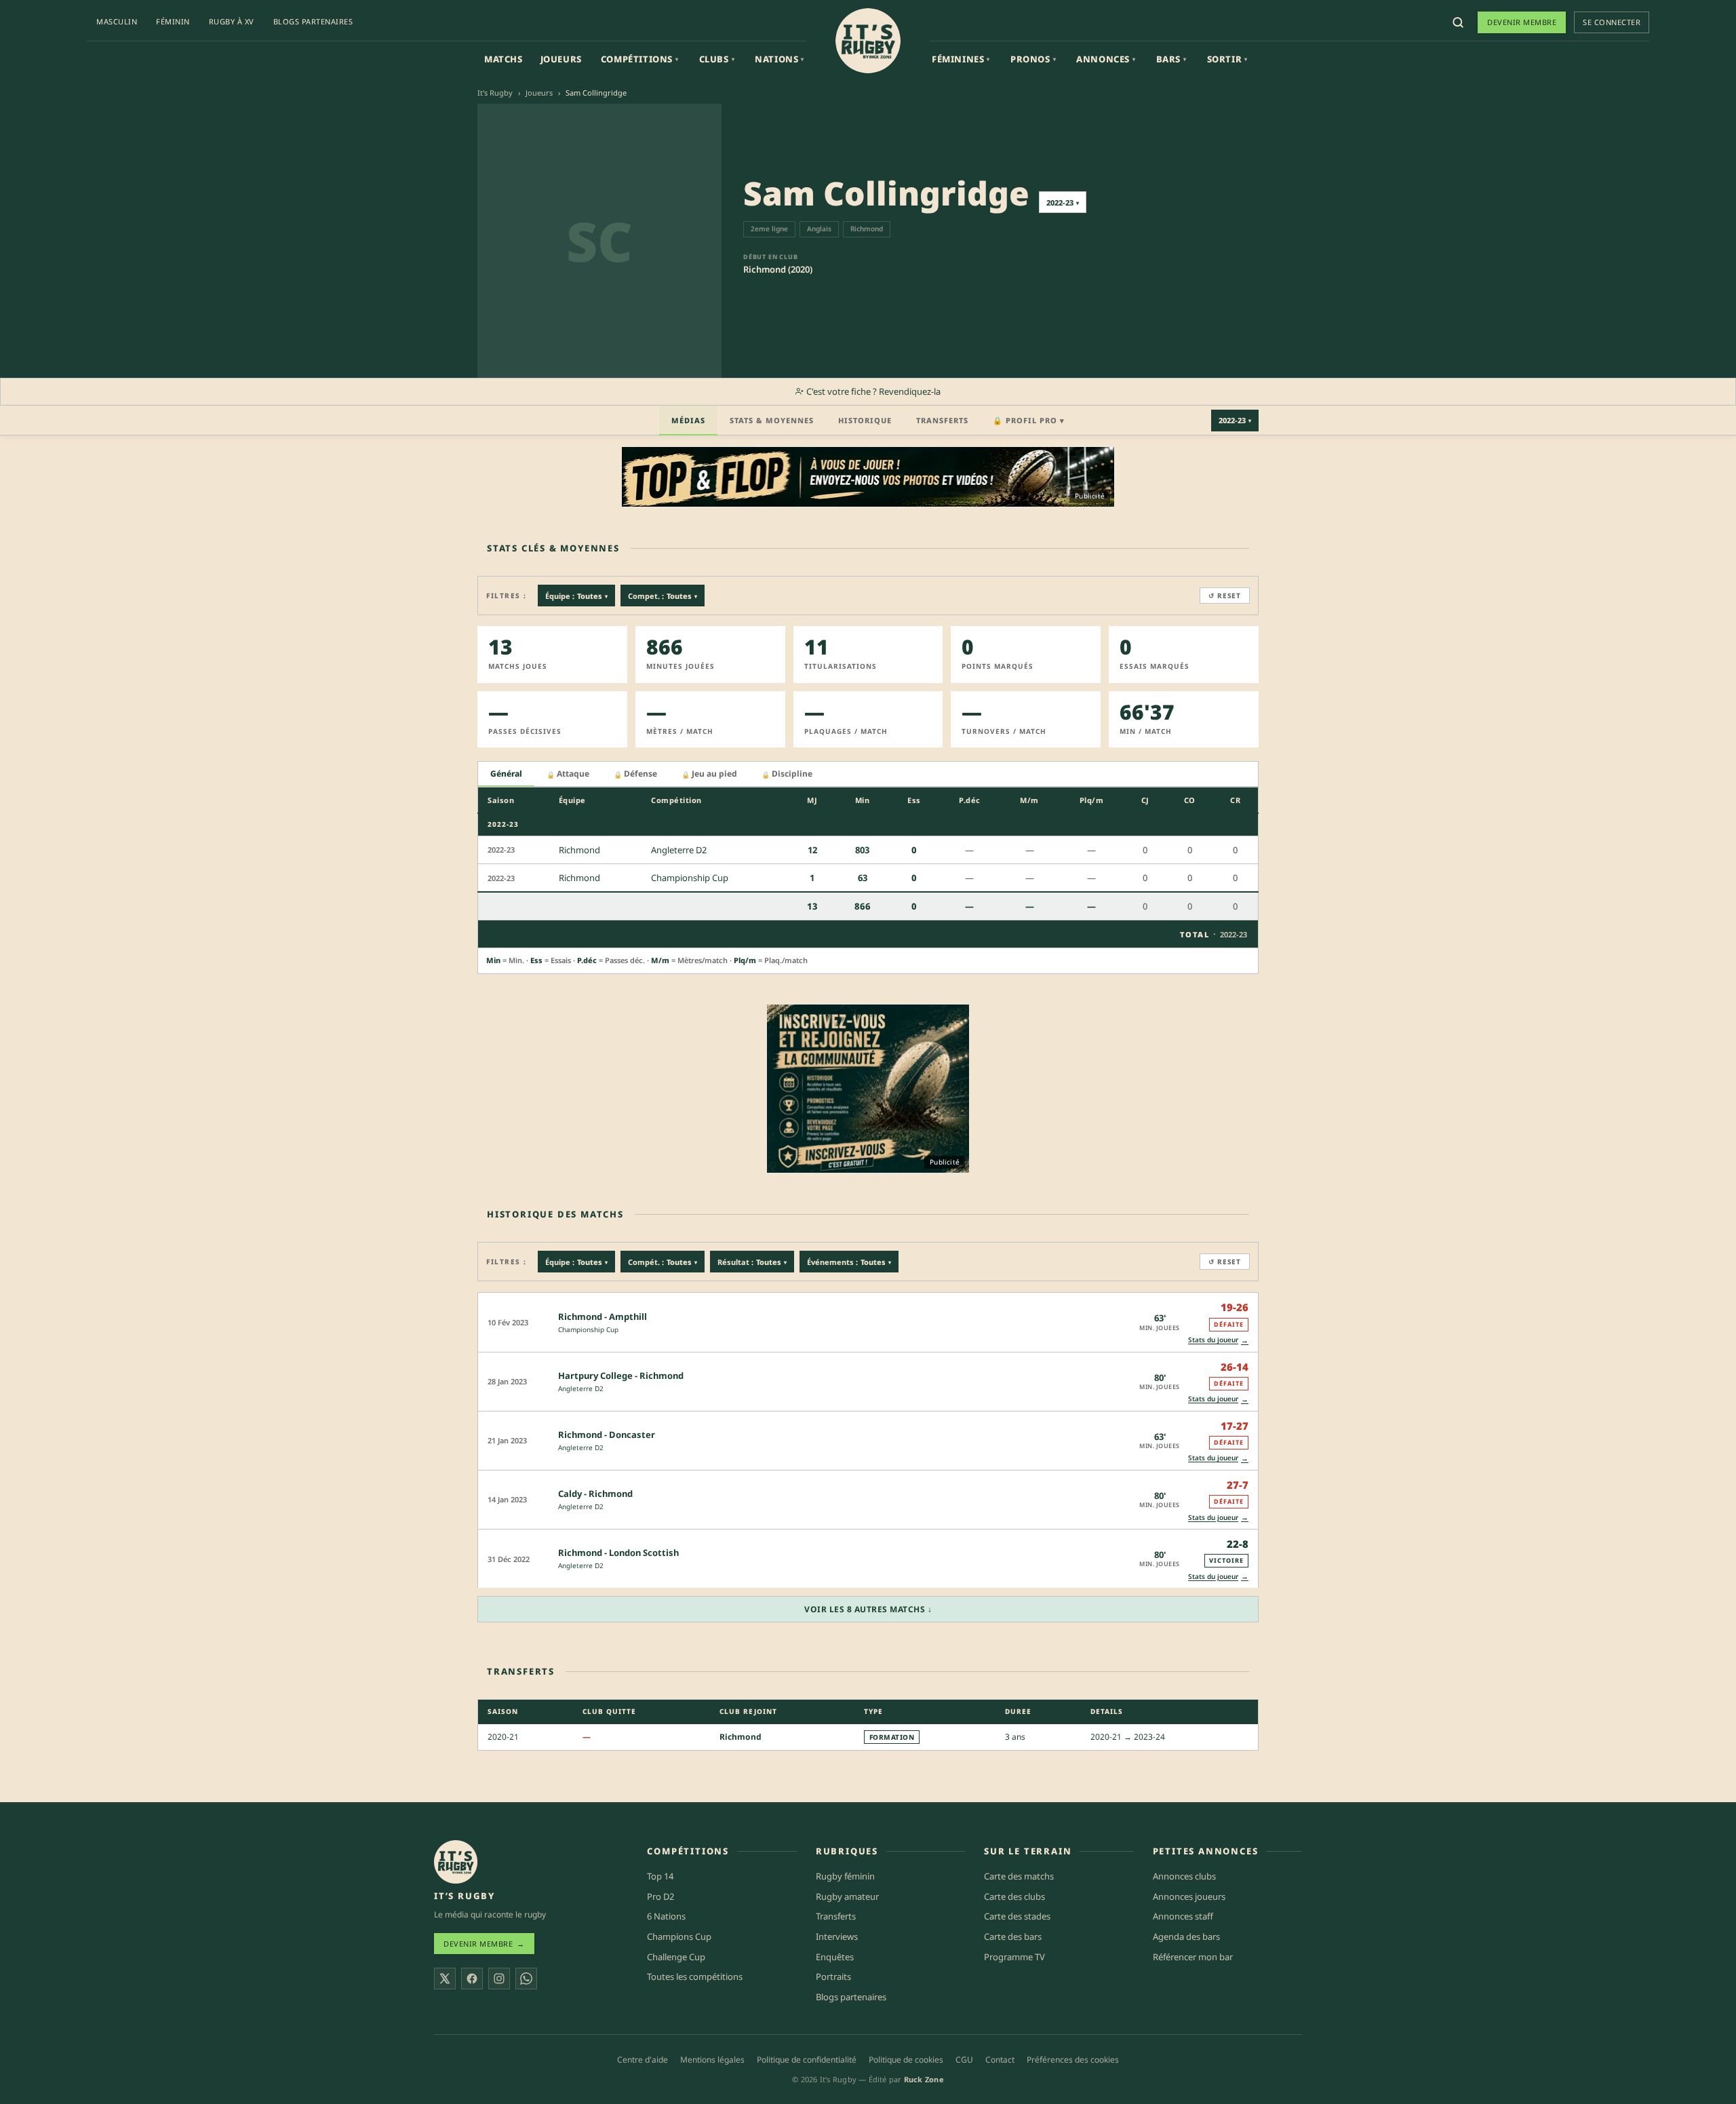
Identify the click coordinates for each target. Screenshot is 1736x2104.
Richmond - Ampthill (603, 1317)
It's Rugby (495, 93)
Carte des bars (1013, 1936)
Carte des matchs (1019, 1876)
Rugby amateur (847, 1896)
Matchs (504, 59)
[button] (868, 1322)
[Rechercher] (1458, 22)
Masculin (117, 21)
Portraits (833, 1976)
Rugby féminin (845, 1876)
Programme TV (1014, 1957)
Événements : (849, 1262)
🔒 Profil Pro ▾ (1029, 420)
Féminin (173, 21)
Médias (688, 420)
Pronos (1033, 59)
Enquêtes (835, 1957)
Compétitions (640, 59)
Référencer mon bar (1193, 1957)
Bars (1171, 59)
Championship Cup (588, 1329)
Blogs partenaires (313, 21)
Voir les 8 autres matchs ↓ (868, 1609)
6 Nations (666, 1916)
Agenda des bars (1186, 1936)
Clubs (717, 59)
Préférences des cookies (1073, 2060)
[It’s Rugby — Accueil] (456, 1862)
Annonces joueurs (1189, 1896)
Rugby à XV (232, 21)
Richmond (741, 1737)
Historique (865, 420)
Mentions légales (712, 2060)
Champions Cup (679, 1936)
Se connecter (1612, 22)
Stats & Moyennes (772, 420)
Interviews (837, 1936)
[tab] (506, 774)
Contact (1000, 2060)
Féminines (961, 59)
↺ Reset (1225, 596)
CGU (964, 2060)
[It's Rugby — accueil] (868, 41)
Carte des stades (1017, 1916)
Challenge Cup (676, 1957)
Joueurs (561, 59)
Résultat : (752, 1262)
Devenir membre (1522, 22)
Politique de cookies (906, 2060)
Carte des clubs (1014, 1896)
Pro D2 (660, 1896)
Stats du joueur (1218, 1340)
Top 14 (660, 1876)
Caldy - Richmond (595, 1494)
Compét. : (663, 1262)
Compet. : (663, 596)
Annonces (1106, 59)
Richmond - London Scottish (618, 1553)
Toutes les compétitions (695, 1976)
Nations (780, 59)
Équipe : (576, 596)
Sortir (1227, 59)
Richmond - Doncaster (607, 1435)
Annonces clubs (1184, 1876)
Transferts (942, 420)
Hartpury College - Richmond (621, 1376)
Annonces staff (1183, 1916)
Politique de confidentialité (807, 2060)
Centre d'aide (643, 2060)
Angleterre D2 (581, 1388)
